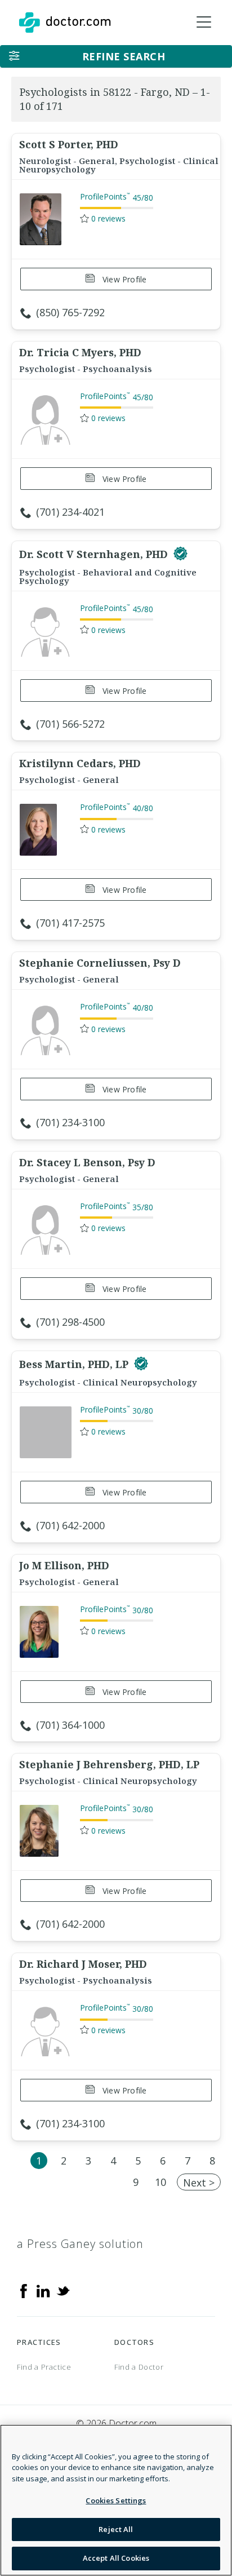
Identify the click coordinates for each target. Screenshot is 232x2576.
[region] (116, 2500)
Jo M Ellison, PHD (64, 1565)
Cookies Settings (116, 2500)
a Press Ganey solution (80, 2244)
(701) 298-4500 (70, 1322)
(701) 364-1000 (70, 1725)
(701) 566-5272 (70, 724)
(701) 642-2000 (70, 1525)
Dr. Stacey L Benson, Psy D (87, 1162)
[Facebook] (24, 2290)
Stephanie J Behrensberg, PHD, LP (109, 1764)
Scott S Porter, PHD (69, 144)
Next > (199, 2183)
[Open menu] (204, 23)
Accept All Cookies (116, 2558)
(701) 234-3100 (70, 1122)
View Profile (124, 279)
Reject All (116, 2529)
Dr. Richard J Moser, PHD (83, 1964)
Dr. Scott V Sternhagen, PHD (95, 554)
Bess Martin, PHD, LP (75, 1364)
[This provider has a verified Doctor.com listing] (180, 554)
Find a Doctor (139, 2367)
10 (160, 2182)
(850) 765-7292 (70, 312)
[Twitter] (63, 2290)
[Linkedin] (43, 2290)
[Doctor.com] (65, 23)
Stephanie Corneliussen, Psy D (100, 963)
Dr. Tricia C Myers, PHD (80, 352)
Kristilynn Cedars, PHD (80, 763)
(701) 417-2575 (70, 923)
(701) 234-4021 (70, 512)
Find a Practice (44, 2367)
